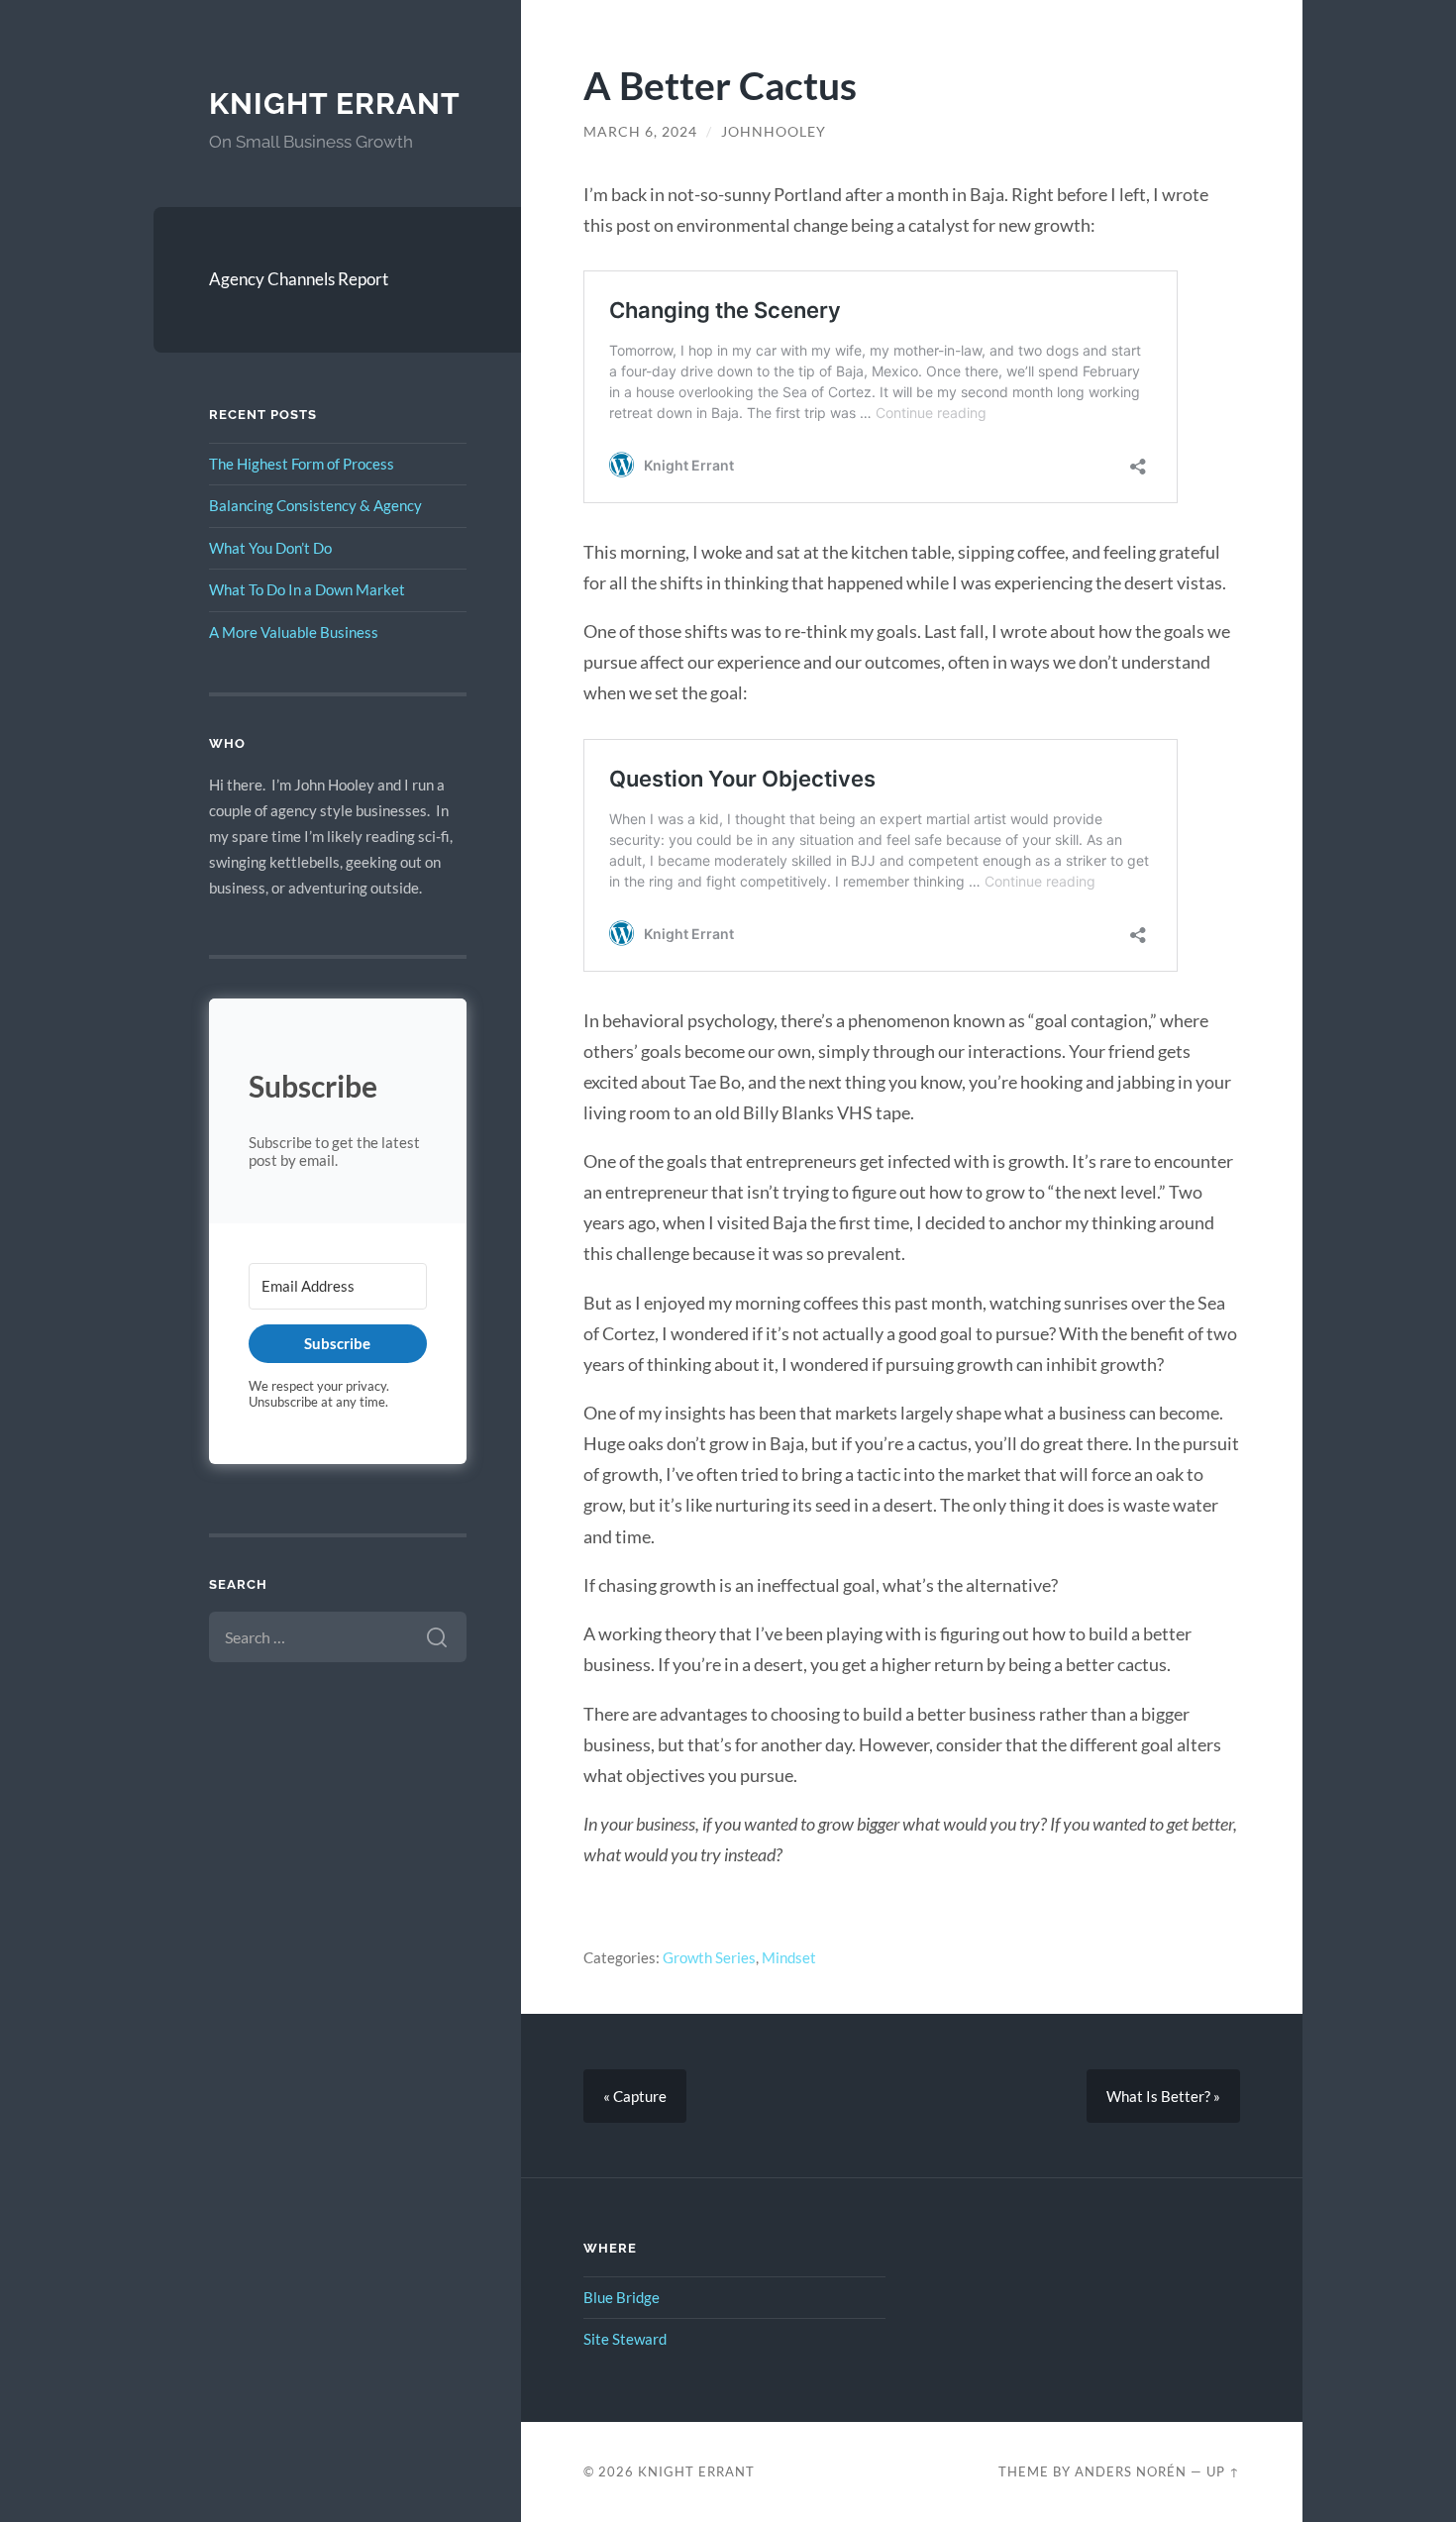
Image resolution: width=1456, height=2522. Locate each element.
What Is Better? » (1163, 2096)
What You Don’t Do (270, 548)
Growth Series (709, 1957)
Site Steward (625, 2339)
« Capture (635, 2096)
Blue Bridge (622, 2297)
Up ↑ (1223, 2471)
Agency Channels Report (299, 279)
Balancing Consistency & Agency (315, 505)
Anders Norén (1131, 2471)
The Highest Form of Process (302, 464)
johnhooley (774, 132)
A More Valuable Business (294, 632)
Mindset (789, 1957)
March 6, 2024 (640, 132)
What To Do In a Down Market (307, 589)
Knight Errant (335, 104)
